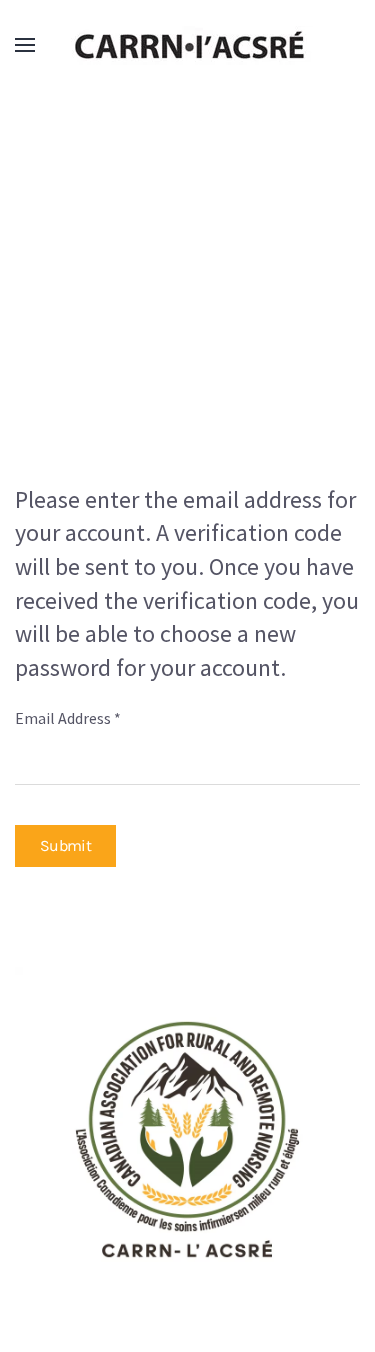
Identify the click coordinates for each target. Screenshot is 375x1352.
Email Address (68, 718)
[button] (25, 45)
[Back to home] (188, 45)
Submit (65, 845)
